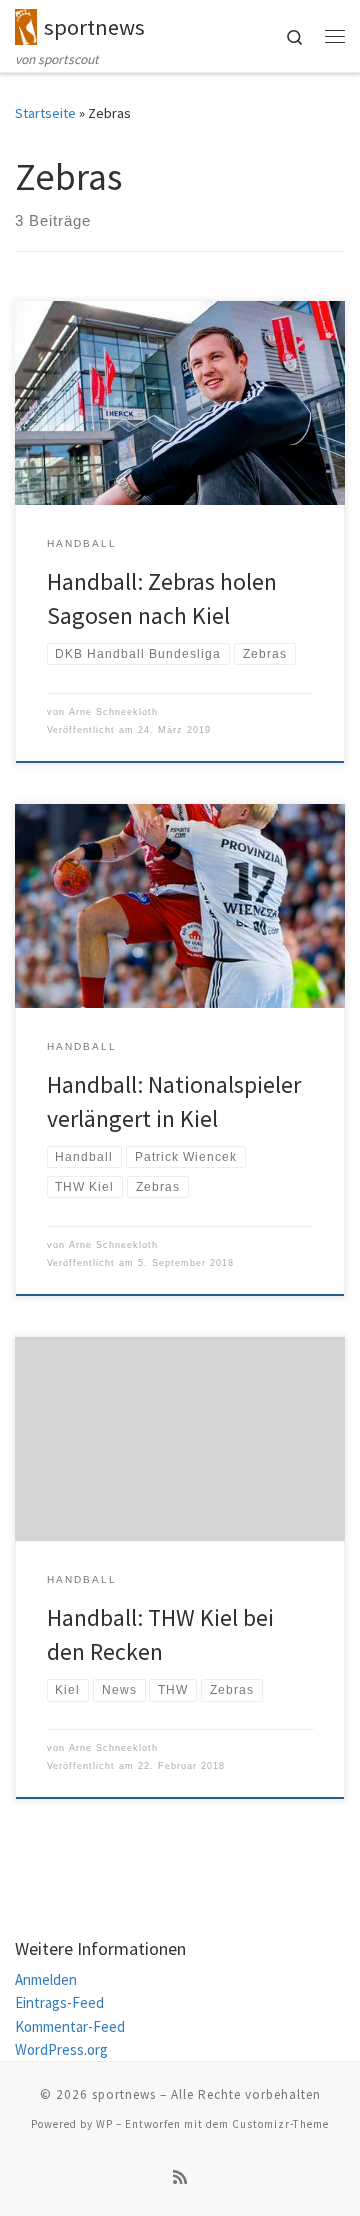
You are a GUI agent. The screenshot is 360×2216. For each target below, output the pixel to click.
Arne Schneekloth (113, 712)
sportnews (124, 2094)
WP (104, 2124)
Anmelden (46, 1979)
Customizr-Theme (280, 2124)
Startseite (45, 113)
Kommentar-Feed (70, 2026)
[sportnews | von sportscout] (26, 24)
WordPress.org (61, 2049)
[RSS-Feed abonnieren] (180, 2177)
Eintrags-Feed (59, 2002)
